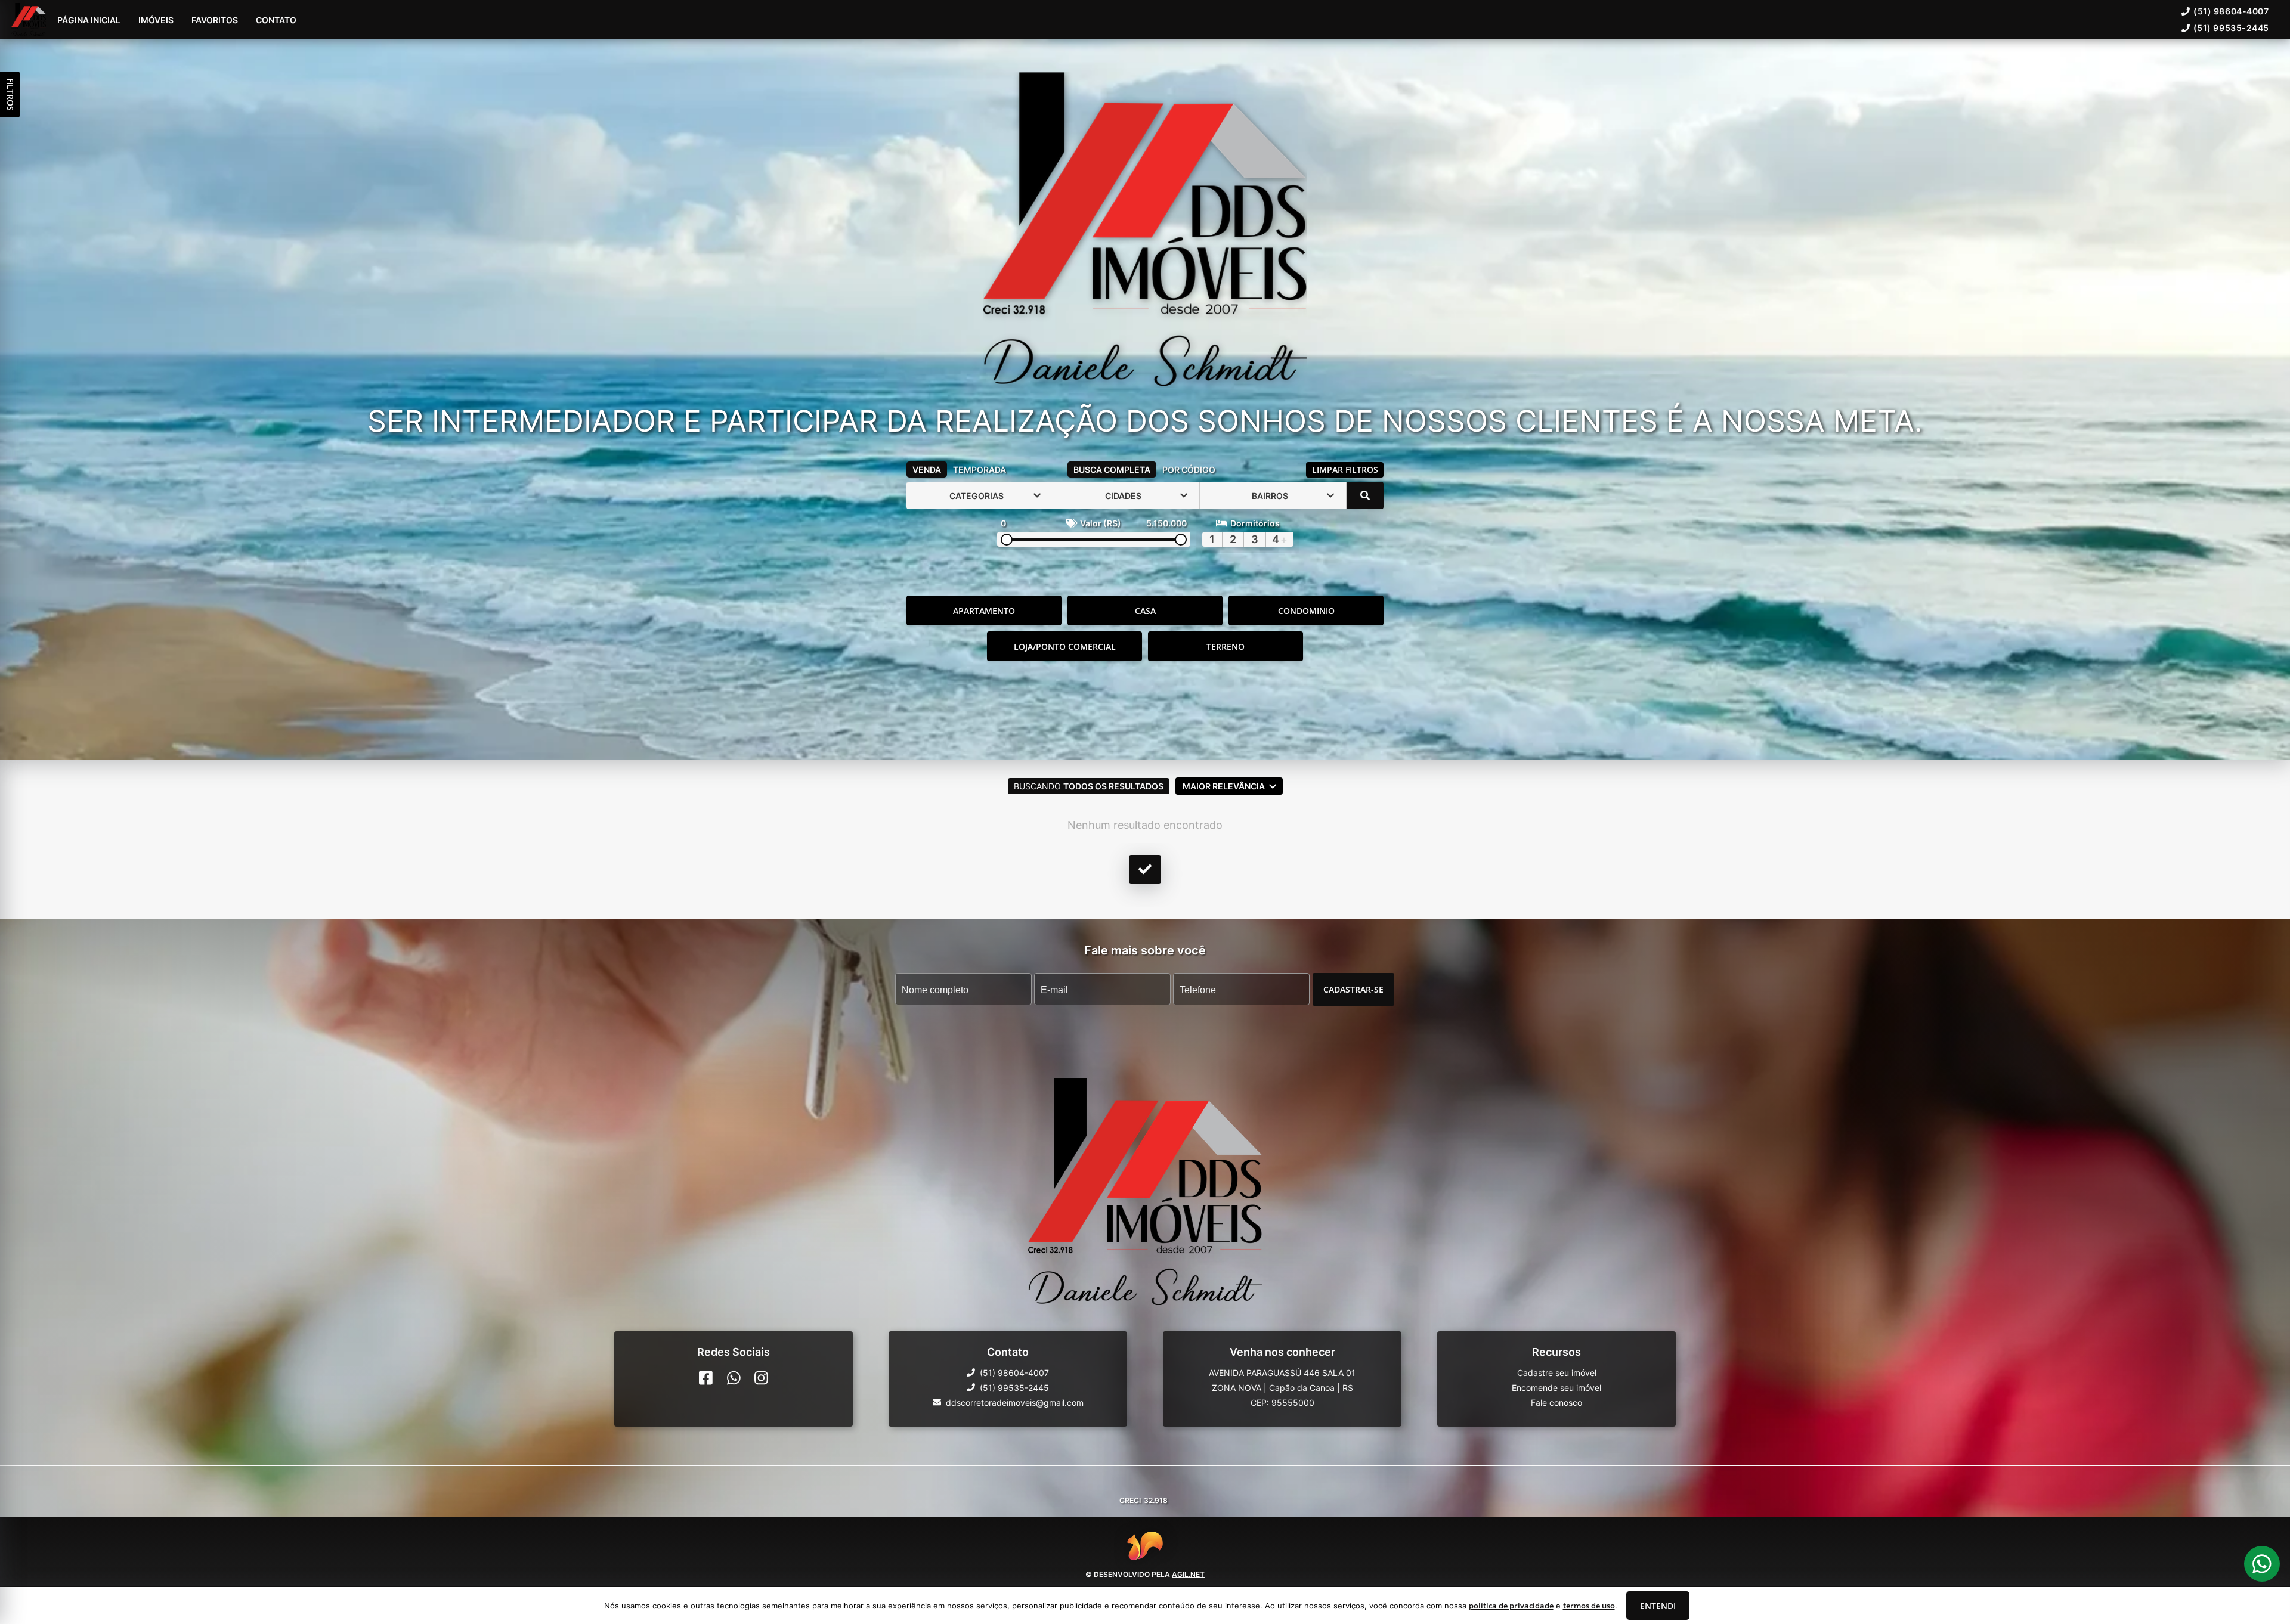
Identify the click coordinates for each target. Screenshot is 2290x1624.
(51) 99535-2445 (2231, 28)
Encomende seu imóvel (1556, 1388)
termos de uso (1589, 1606)
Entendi (1658, 1606)
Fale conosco (1556, 1403)
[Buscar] (1365, 495)
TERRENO (1226, 647)
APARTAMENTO (984, 611)
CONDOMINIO (1306, 611)
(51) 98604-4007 (2231, 11)
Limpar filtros (1345, 469)
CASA (1145, 611)
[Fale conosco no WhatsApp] (734, 1378)
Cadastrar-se (1353, 989)
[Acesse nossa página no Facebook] (706, 1378)
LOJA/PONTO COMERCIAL (1065, 647)
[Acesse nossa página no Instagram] (761, 1378)
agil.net (1188, 1574)
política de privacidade (1511, 1606)
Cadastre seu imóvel (1557, 1373)
